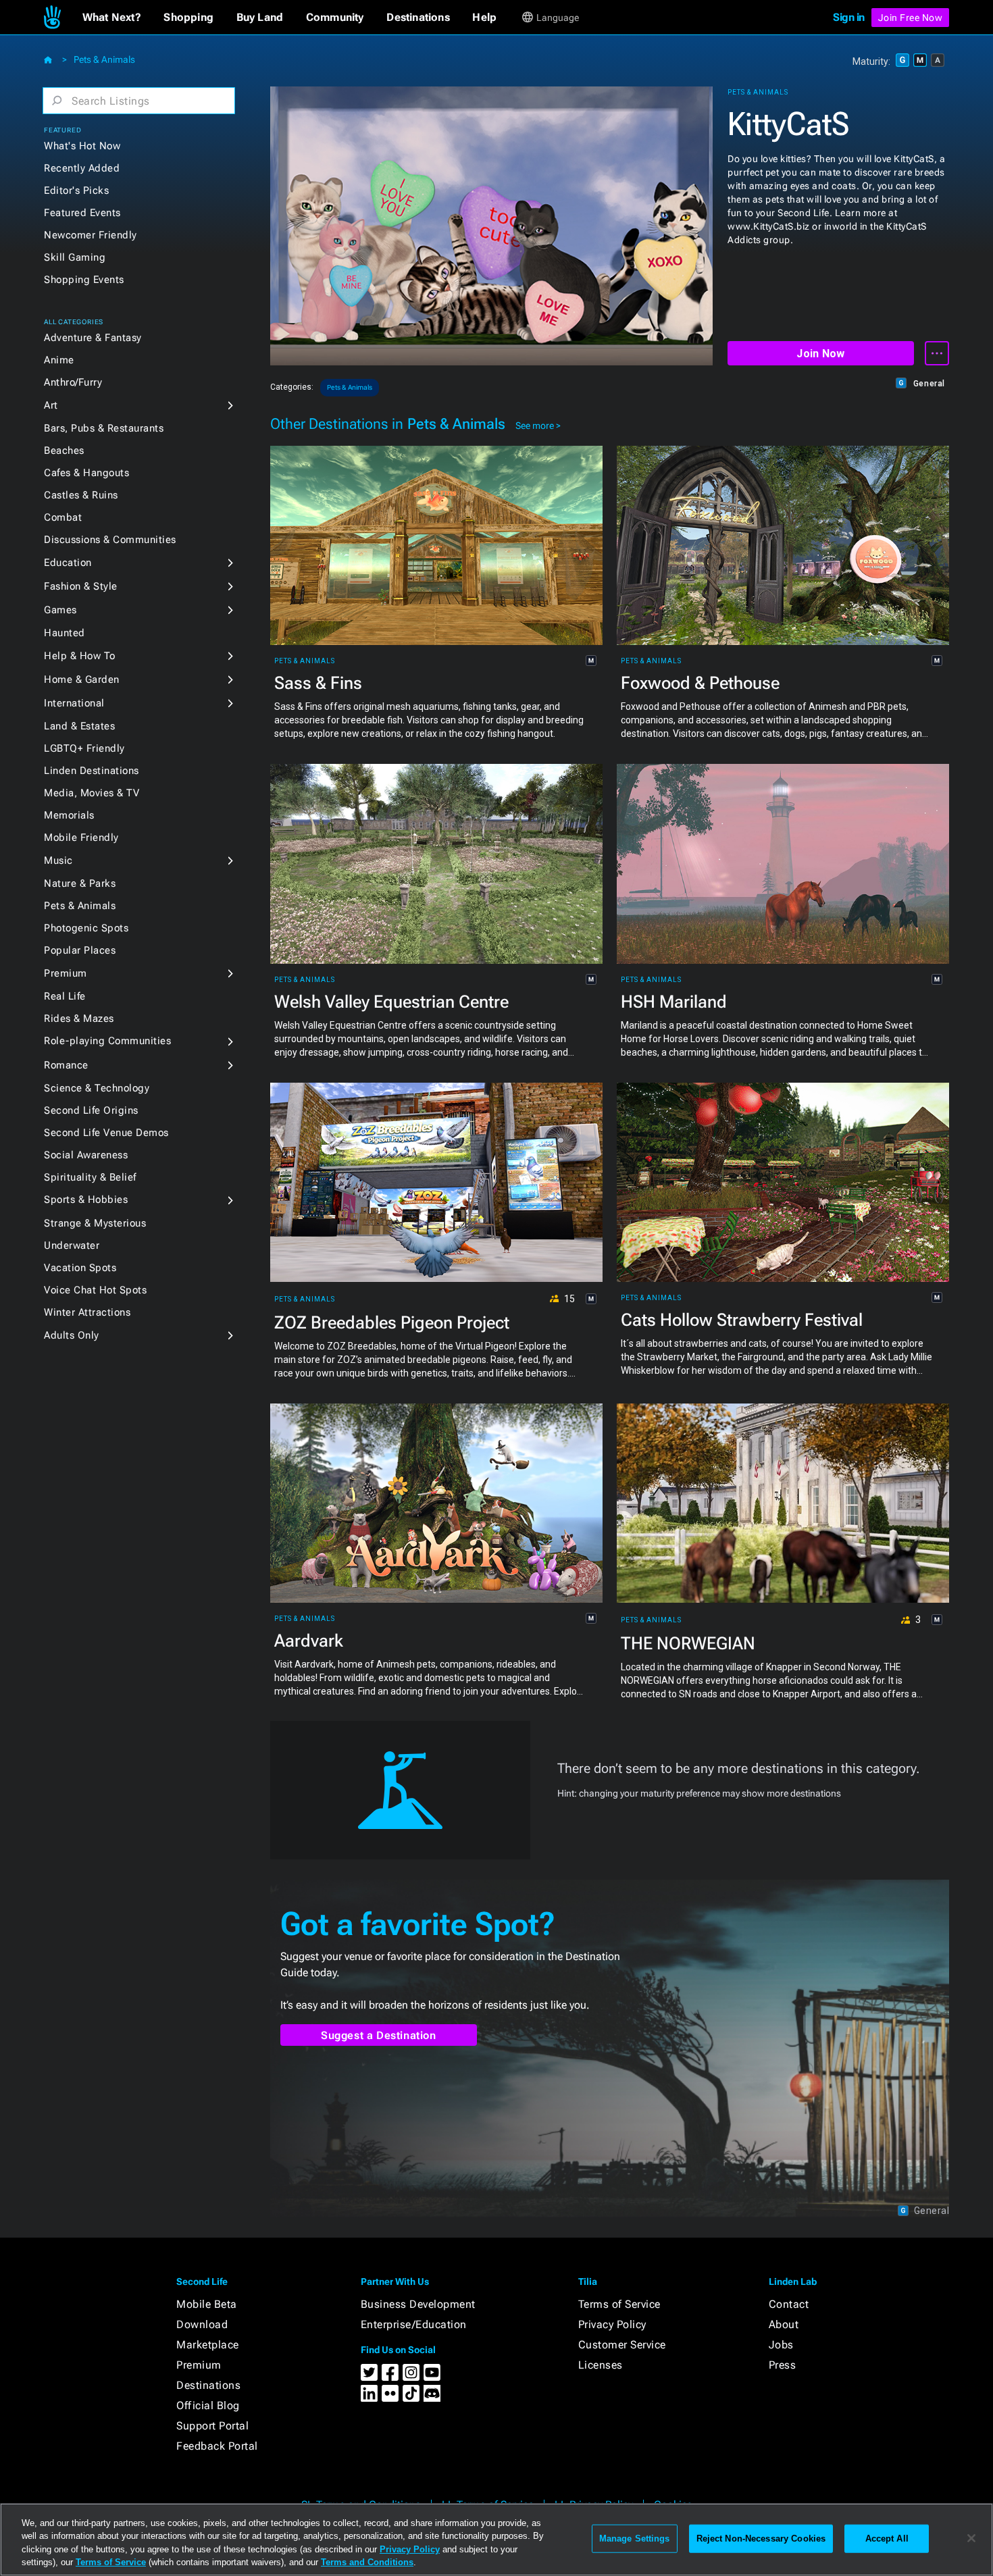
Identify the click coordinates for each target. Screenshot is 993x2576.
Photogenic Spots (86, 928)
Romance (66, 1065)
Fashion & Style (81, 586)
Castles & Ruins (81, 495)
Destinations (208, 2385)
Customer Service (622, 2345)
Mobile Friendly (81, 838)
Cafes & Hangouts (86, 473)
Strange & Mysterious (95, 1223)
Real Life (65, 996)
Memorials (69, 815)
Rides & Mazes (79, 1019)
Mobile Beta (207, 2304)
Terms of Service (619, 2304)
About (784, 2324)
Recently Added (82, 168)
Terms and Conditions (367, 2562)
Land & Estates (79, 726)
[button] (112, 18)
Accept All (887, 2539)
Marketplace (208, 2345)
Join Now (820, 354)
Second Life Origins (91, 1110)
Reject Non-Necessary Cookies (761, 2539)
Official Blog (208, 2405)
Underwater (72, 1245)
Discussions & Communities (110, 540)
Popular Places (80, 950)
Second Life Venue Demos (106, 1133)
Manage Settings (635, 2539)
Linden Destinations (92, 771)
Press (783, 2365)
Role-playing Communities (107, 1041)
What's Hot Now (82, 146)
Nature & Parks (80, 883)
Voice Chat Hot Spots (95, 1290)
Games (60, 610)
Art (51, 405)
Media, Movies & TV (92, 793)
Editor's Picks (76, 190)
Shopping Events (84, 280)
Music (58, 860)
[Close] (971, 2538)
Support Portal (212, 2426)
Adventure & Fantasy (93, 338)
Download (202, 2324)
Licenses (601, 2365)
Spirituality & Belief (90, 1177)
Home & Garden (82, 679)
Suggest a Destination (379, 2035)
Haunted (65, 633)
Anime (59, 360)
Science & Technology (97, 1088)
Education (68, 563)
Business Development (418, 2304)
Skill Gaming (75, 257)
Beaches (64, 450)
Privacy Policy (612, 2324)
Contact (789, 2304)
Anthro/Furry (73, 382)
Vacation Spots (80, 1268)
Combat (63, 517)
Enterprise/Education (414, 2324)
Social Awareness (86, 1155)
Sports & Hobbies (86, 1200)
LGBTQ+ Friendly (84, 748)
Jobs (781, 2345)
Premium (66, 973)
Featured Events (82, 213)
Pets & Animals (104, 59)
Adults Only (72, 1335)
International (74, 703)
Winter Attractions (87, 1312)
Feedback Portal (217, 2446)
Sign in (849, 17)
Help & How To (80, 656)
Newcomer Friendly (91, 235)
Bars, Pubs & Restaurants (104, 428)
